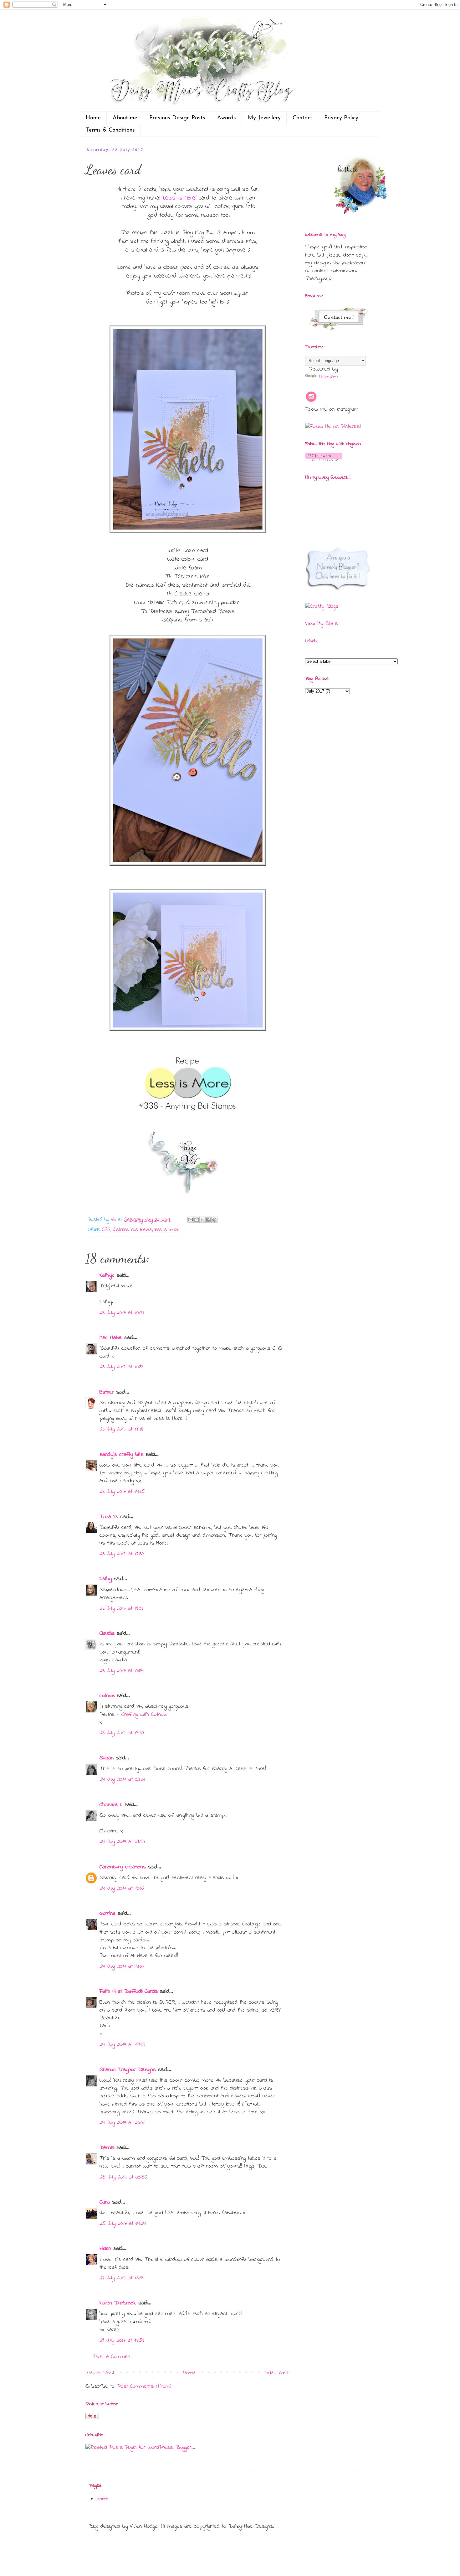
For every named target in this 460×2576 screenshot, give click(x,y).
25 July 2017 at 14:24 (123, 2224)
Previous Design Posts (177, 118)
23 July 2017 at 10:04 (122, 1313)
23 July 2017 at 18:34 (122, 1671)
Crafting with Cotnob (144, 1715)
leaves (146, 1230)
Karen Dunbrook (118, 2303)
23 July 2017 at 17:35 (122, 1554)
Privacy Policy (341, 118)
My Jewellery (264, 118)
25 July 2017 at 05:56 (123, 2177)
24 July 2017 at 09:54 (122, 1842)
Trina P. (109, 1517)
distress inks (125, 1230)
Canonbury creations (123, 1867)
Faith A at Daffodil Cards (129, 1992)
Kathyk (107, 1275)
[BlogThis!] (197, 1220)
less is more (167, 1230)
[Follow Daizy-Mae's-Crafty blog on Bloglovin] (324, 460)
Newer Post (101, 2373)
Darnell (107, 2148)
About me (125, 118)
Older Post (277, 2373)
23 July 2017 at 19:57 (122, 1733)
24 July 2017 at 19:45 (122, 2045)
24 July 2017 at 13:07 (122, 1966)
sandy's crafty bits (121, 1455)
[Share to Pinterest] (214, 1220)
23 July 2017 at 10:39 (121, 1367)
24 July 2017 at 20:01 (122, 2123)
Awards (227, 118)
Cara (105, 2202)
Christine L (111, 1805)
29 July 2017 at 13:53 (122, 2340)
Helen (105, 2249)
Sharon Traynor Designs (128, 2070)
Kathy (106, 1579)
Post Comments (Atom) (144, 2386)
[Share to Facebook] (208, 1220)
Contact (302, 118)
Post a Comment (112, 2357)
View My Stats (321, 624)
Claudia (107, 1633)
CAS (106, 1230)
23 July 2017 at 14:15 (122, 1492)
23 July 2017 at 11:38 (121, 1429)
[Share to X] (202, 1220)
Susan (107, 1758)
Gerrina (107, 1914)
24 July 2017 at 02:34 (122, 1779)
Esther (107, 1392)
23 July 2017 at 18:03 (121, 1608)
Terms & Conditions (110, 130)
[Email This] (191, 1220)
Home (93, 118)
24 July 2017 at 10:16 (122, 1888)
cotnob (107, 1696)
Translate (328, 377)
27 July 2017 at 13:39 (121, 2278)
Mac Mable (111, 1338)
